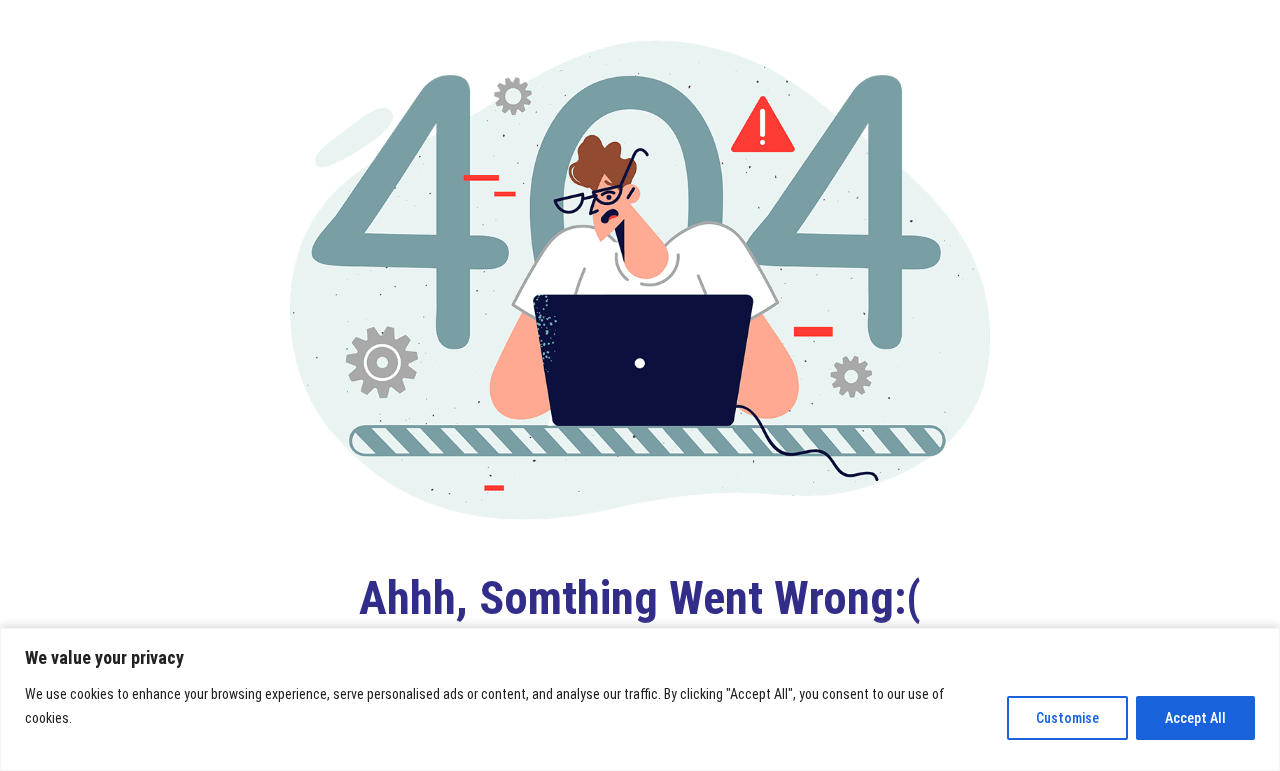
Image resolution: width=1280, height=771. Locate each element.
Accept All (1195, 718)
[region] (640, 699)
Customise (1067, 718)
